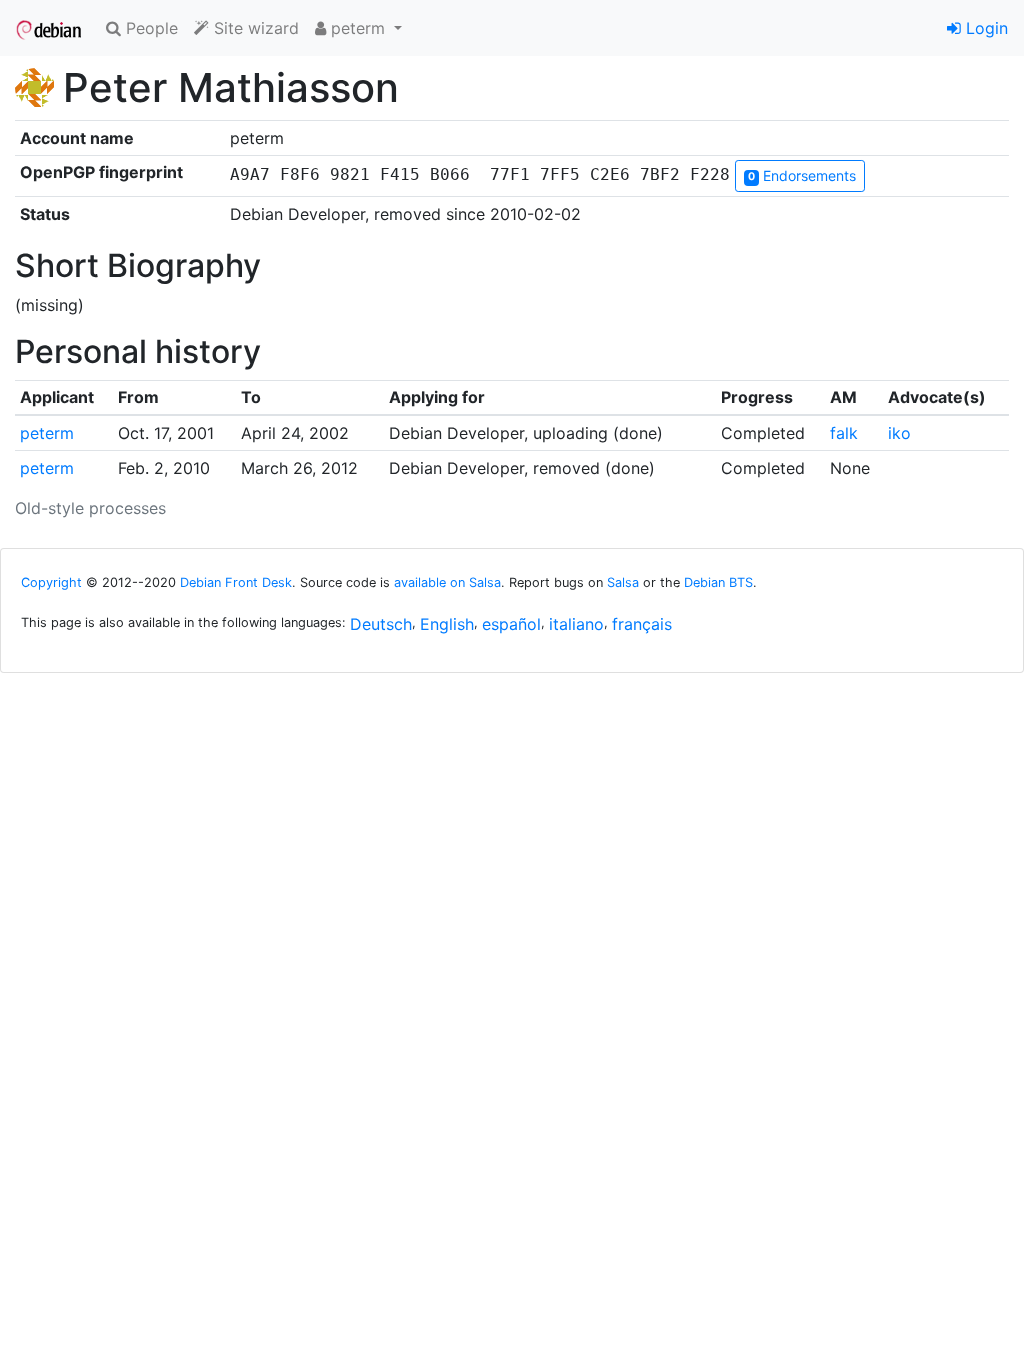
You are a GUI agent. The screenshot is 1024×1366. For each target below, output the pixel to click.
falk (844, 433)
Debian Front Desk (236, 582)
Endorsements (802, 175)
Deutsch (381, 624)
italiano (576, 624)
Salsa (623, 582)
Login (984, 28)
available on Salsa (447, 582)
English (447, 624)
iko (899, 433)
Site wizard (254, 28)
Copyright (51, 582)
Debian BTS (718, 582)
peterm (47, 433)
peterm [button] (358, 28)
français (642, 624)
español (511, 624)
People (149, 28)
